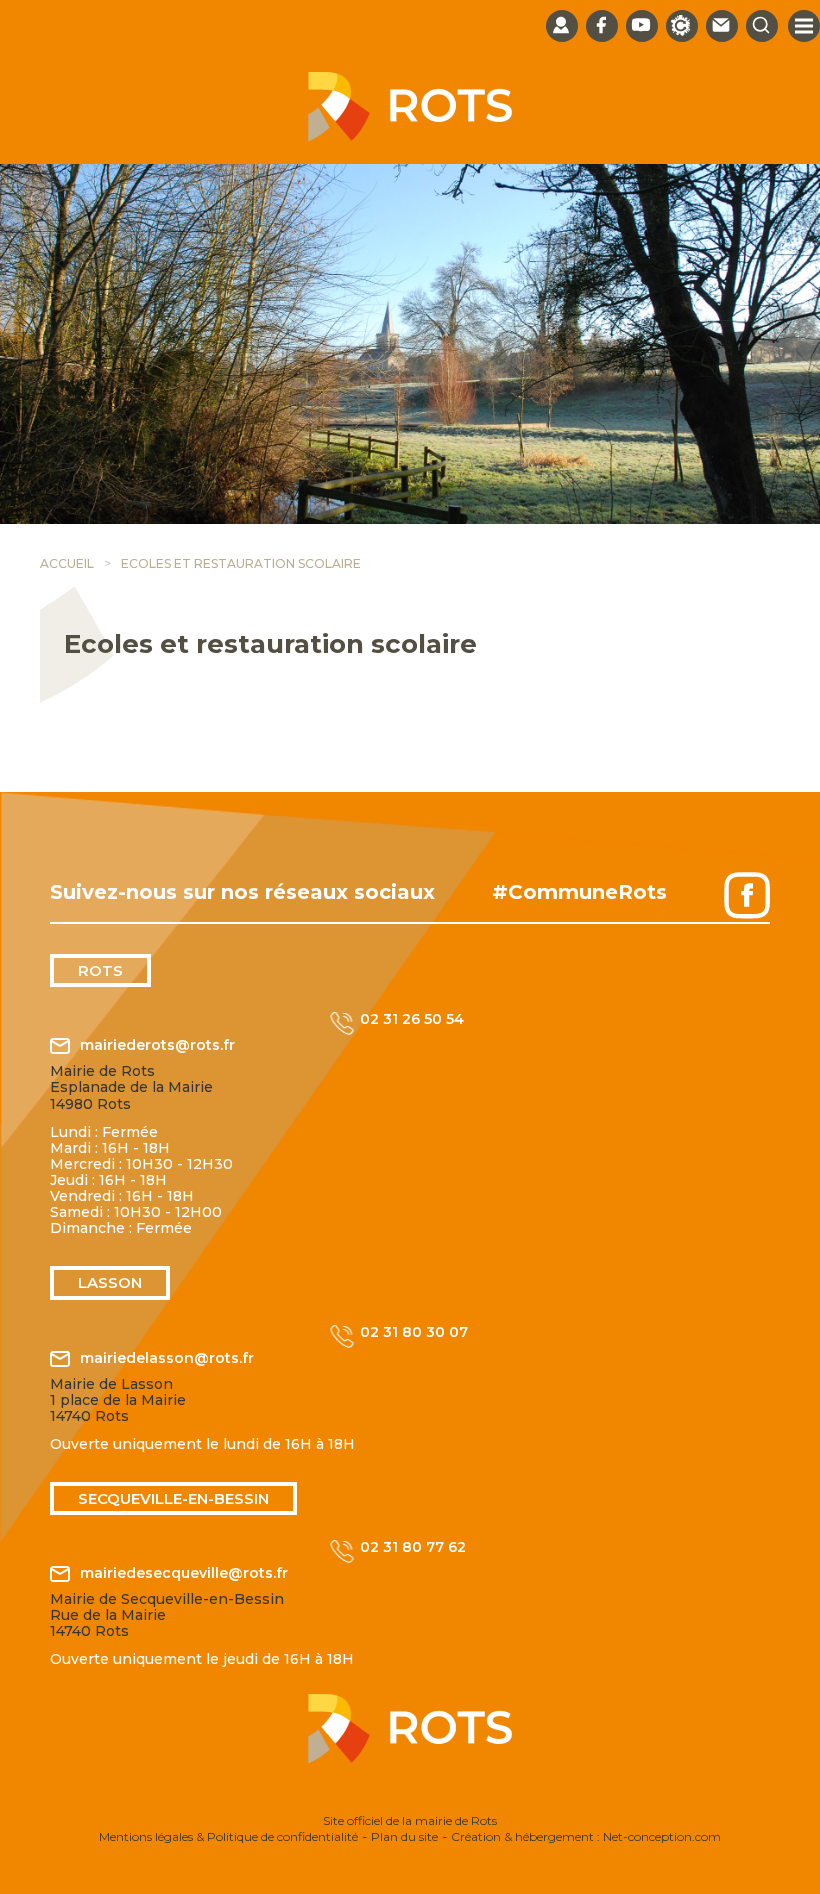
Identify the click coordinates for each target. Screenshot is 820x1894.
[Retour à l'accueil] (410, 136)
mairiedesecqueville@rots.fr (184, 1573)
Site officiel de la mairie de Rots (410, 1820)
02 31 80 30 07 (414, 1332)
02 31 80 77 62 (413, 1547)
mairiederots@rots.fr (157, 1045)
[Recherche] (762, 26)
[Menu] (804, 26)
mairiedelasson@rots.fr (167, 1358)
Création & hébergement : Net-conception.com (586, 1836)
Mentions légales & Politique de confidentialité (228, 1836)
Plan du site (404, 1836)
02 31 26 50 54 (412, 1019)
